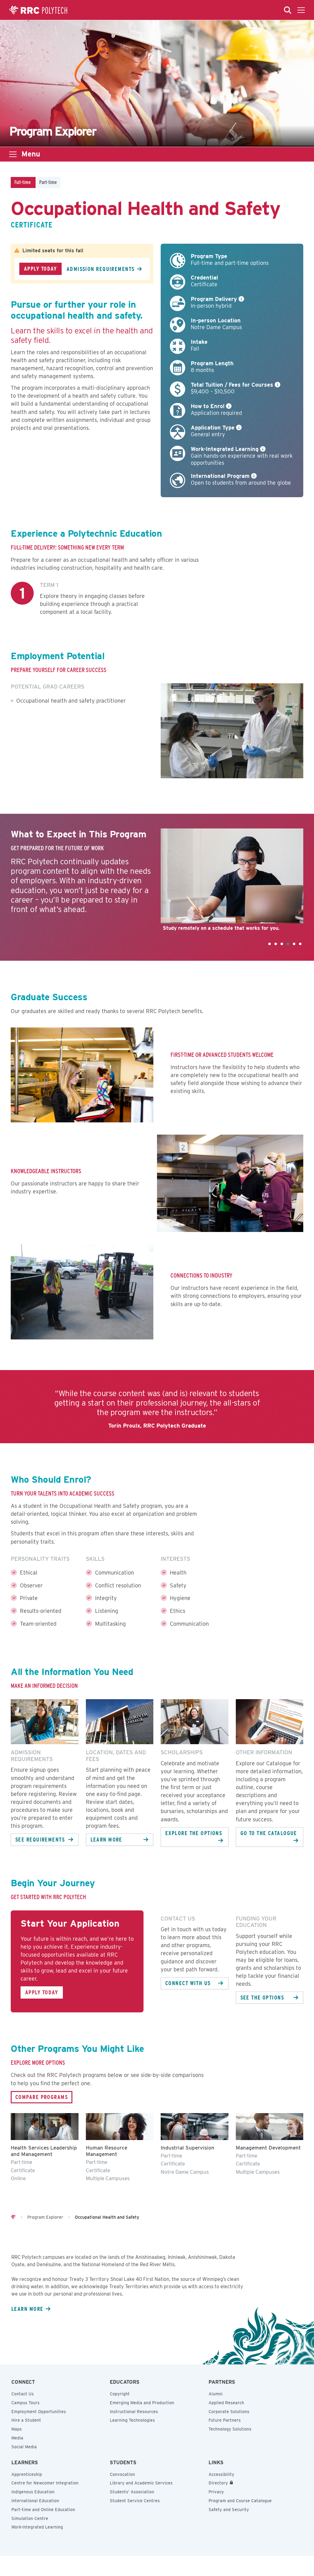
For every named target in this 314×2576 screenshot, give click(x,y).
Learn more (106, 1839)
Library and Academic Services (141, 2483)
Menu (31, 154)
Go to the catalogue (269, 1833)
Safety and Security (229, 2510)
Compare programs (42, 2097)
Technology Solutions (230, 2429)
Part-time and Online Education (43, 2510)
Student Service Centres (135, 2501)
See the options (262, 1997)
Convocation (122, 2474)
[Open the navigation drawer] (301, 10)
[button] (270, 944)
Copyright (120, 2394)
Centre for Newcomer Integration (45, 2483)
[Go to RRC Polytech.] (13, 2217)
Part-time (48, 182)
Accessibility (221, 2474)
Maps (17, 2429)
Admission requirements (101, 269)
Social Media (24, 2447)
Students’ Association (132, 2492)
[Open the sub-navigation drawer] (13, 154)
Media (17, 2438)
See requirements (40, 1839)
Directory (218, 2483)
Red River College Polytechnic (38, 10)
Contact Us (23, 2394)
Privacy (216, 2492)
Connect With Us (188, 1983)
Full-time (23, 182)
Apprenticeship (27, 2474)
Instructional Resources (134, 2412)
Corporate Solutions (229, 2412)
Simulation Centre (30, 2518)
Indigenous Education (33, 2492)
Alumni (216, 2394)
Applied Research (226, 2403)
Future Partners (225, 2420)
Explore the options (194, 1833)
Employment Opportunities (39, 2412)
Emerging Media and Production (142, 2403)
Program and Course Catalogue (240, 2501)
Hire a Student (26, 2420)
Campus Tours (25, 2403)
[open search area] (288, 10)
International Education (35, 2501)
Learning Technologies (132, 2420)
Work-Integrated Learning (37, 2527)
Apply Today (40, 268)
